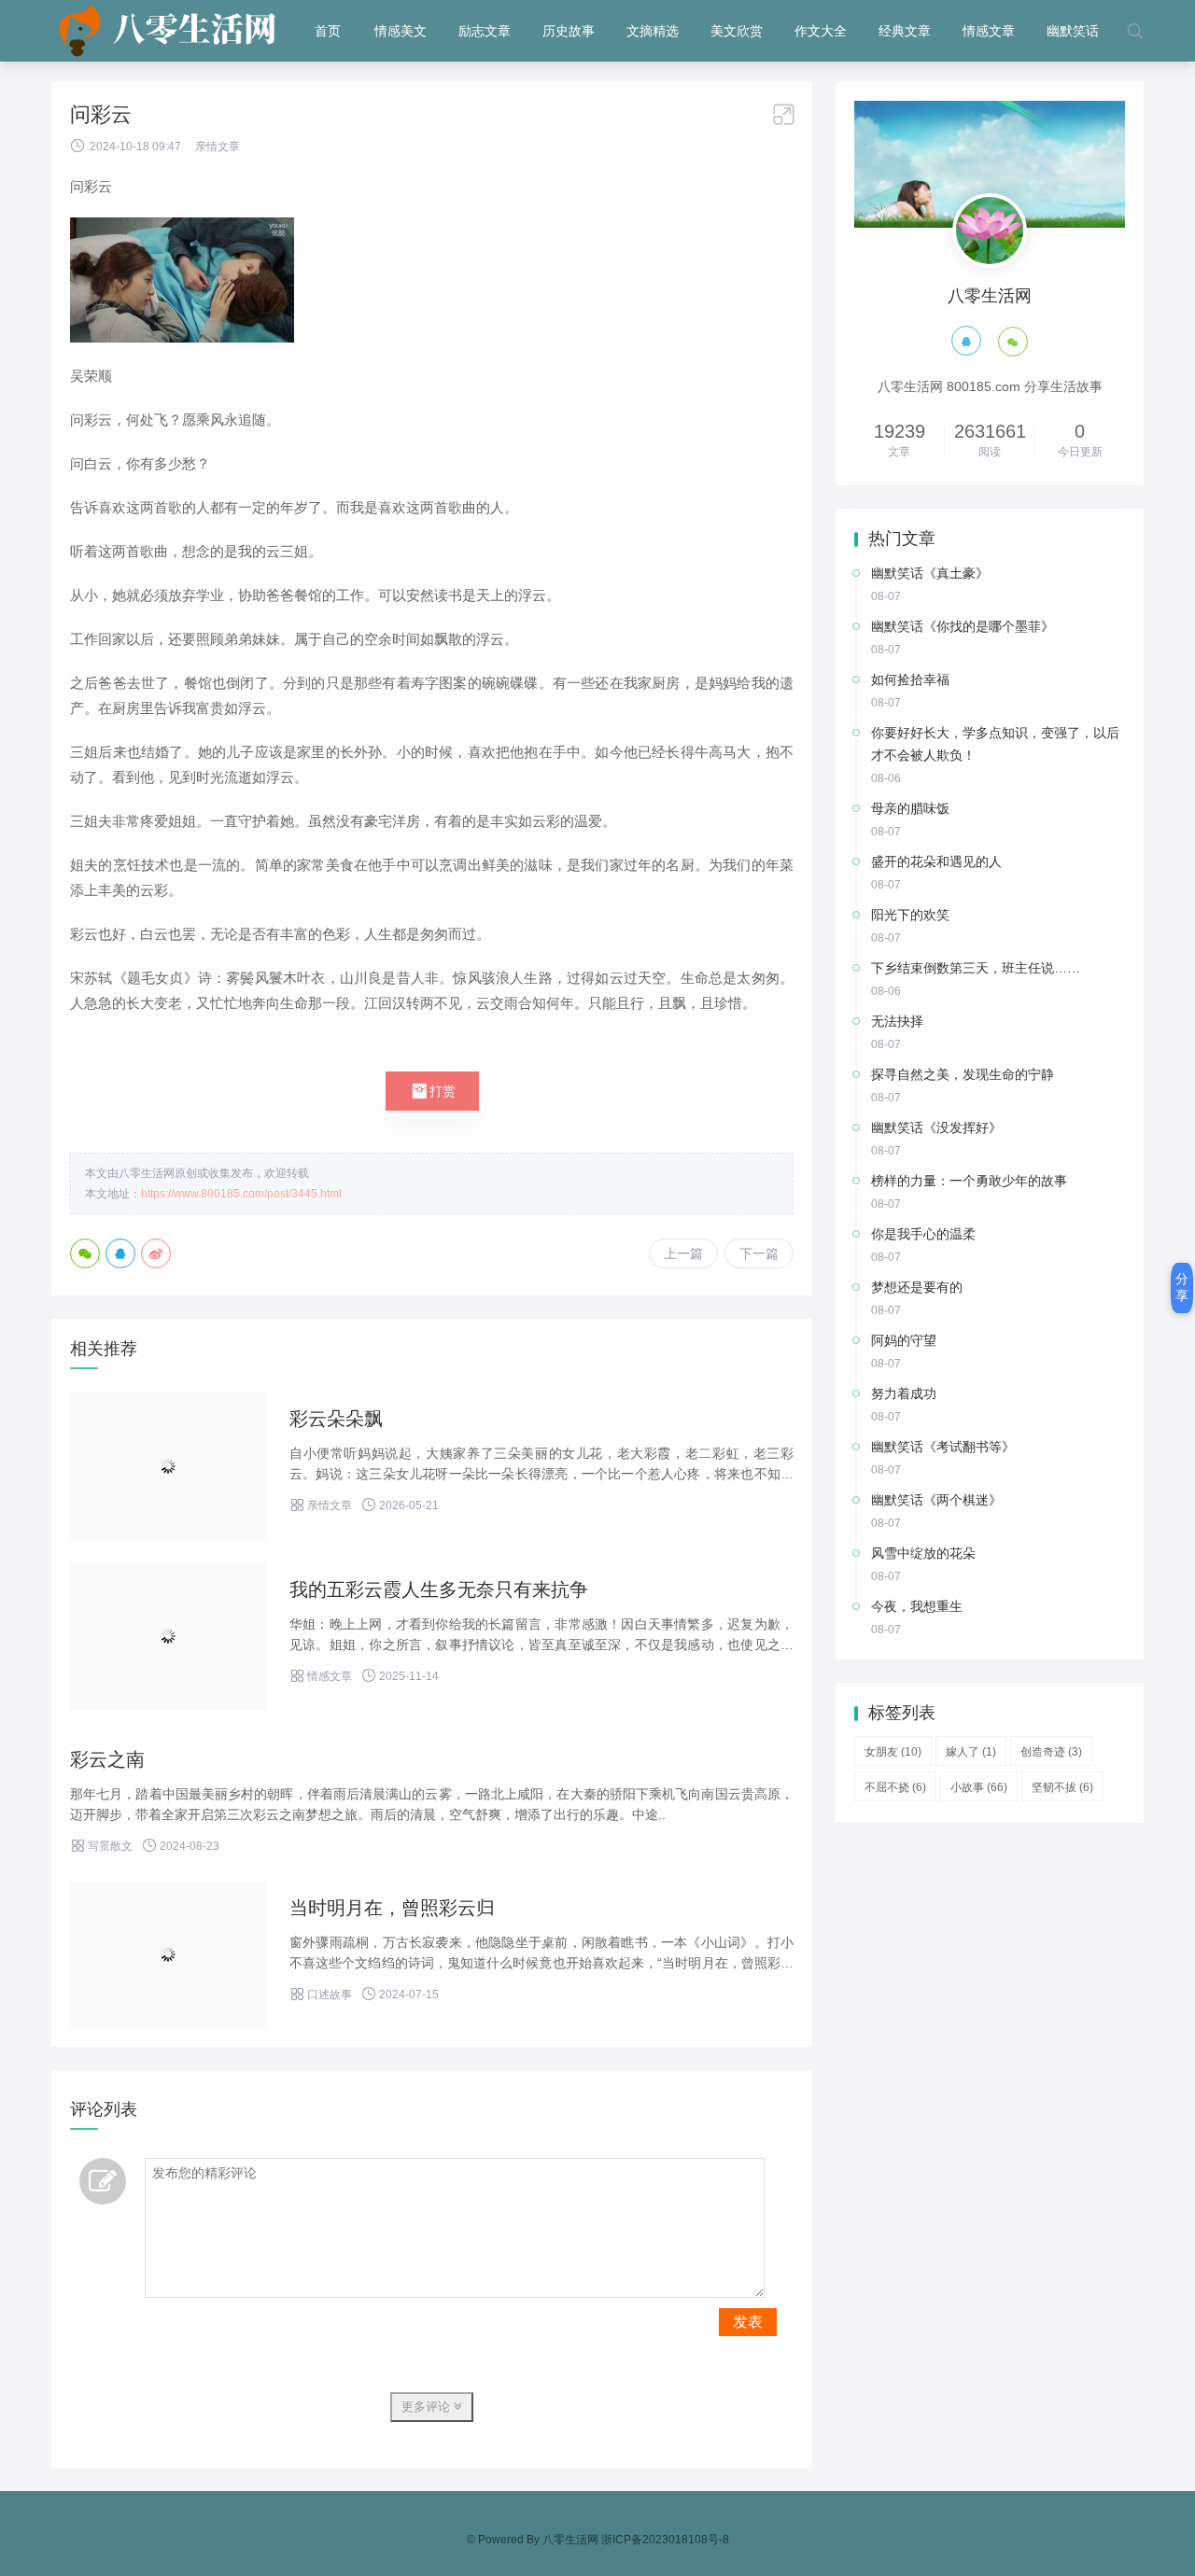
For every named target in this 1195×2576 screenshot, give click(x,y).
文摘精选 (653, 31)
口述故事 (321, 1995)
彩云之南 (107, 1759)
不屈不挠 (895, 1787)
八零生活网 (570, 2540)
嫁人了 (971, 1752)
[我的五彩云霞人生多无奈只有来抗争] (168, 1637)
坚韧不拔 (1062, 1787)
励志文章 (485, 31)
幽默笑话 (1073, 31)
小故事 (979, 1787)
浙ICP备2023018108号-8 (665, 2540)
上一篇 (683, 1253)
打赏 (432, 1091)
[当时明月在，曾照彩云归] (168, 1955)
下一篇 (759, 1253)
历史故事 (569, 31)
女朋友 (893, 1752)
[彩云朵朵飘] (168, 1466)
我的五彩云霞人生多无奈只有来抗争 (439, 1589)
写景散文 (101, 1846)
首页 (328, 31)
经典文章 (905, 31)
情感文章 (989, 31)
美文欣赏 (737, 31)
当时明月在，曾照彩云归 (392, 1908)
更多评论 (428, 2407)
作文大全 (821, 31)
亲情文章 (218, 147)
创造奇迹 (1051, 1752)
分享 (1182, 1287)
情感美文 (401, 31)
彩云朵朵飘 (336, 1419)
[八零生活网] (169, 31)
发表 (748, 2322)
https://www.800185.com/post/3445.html (241, 1194)
